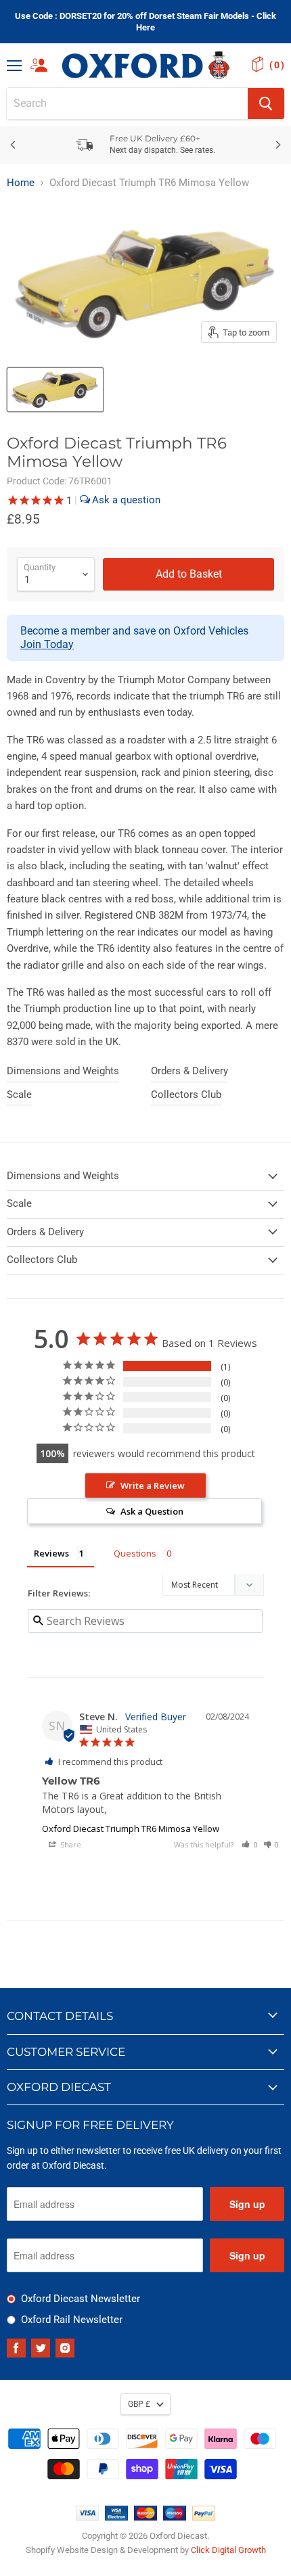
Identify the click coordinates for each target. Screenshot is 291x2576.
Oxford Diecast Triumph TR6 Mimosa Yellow (131, 1828)
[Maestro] (175, 2517)
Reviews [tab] (51, 1553)
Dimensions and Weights (63, 1071)
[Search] (266, 103)
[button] (250, 1844)
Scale (19, 1095)
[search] (127, 103)
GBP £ (139, 2404)
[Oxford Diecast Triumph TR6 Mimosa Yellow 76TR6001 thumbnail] (55, 390)
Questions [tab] (135, 1553)
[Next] (277, 145)
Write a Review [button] (153, 1486)
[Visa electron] (116, 2517)
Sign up (247, 2204)
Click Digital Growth (228, 2550)
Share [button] (70, 1844)
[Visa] (87, 2517)
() (277, 65)
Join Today (47, 644)
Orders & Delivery (189, 1071)
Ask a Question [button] (152, 1511)
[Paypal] (204, 2517)
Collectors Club (186, 1095)
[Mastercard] (145, 2517)
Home (21, 183)
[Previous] (14, 145)
